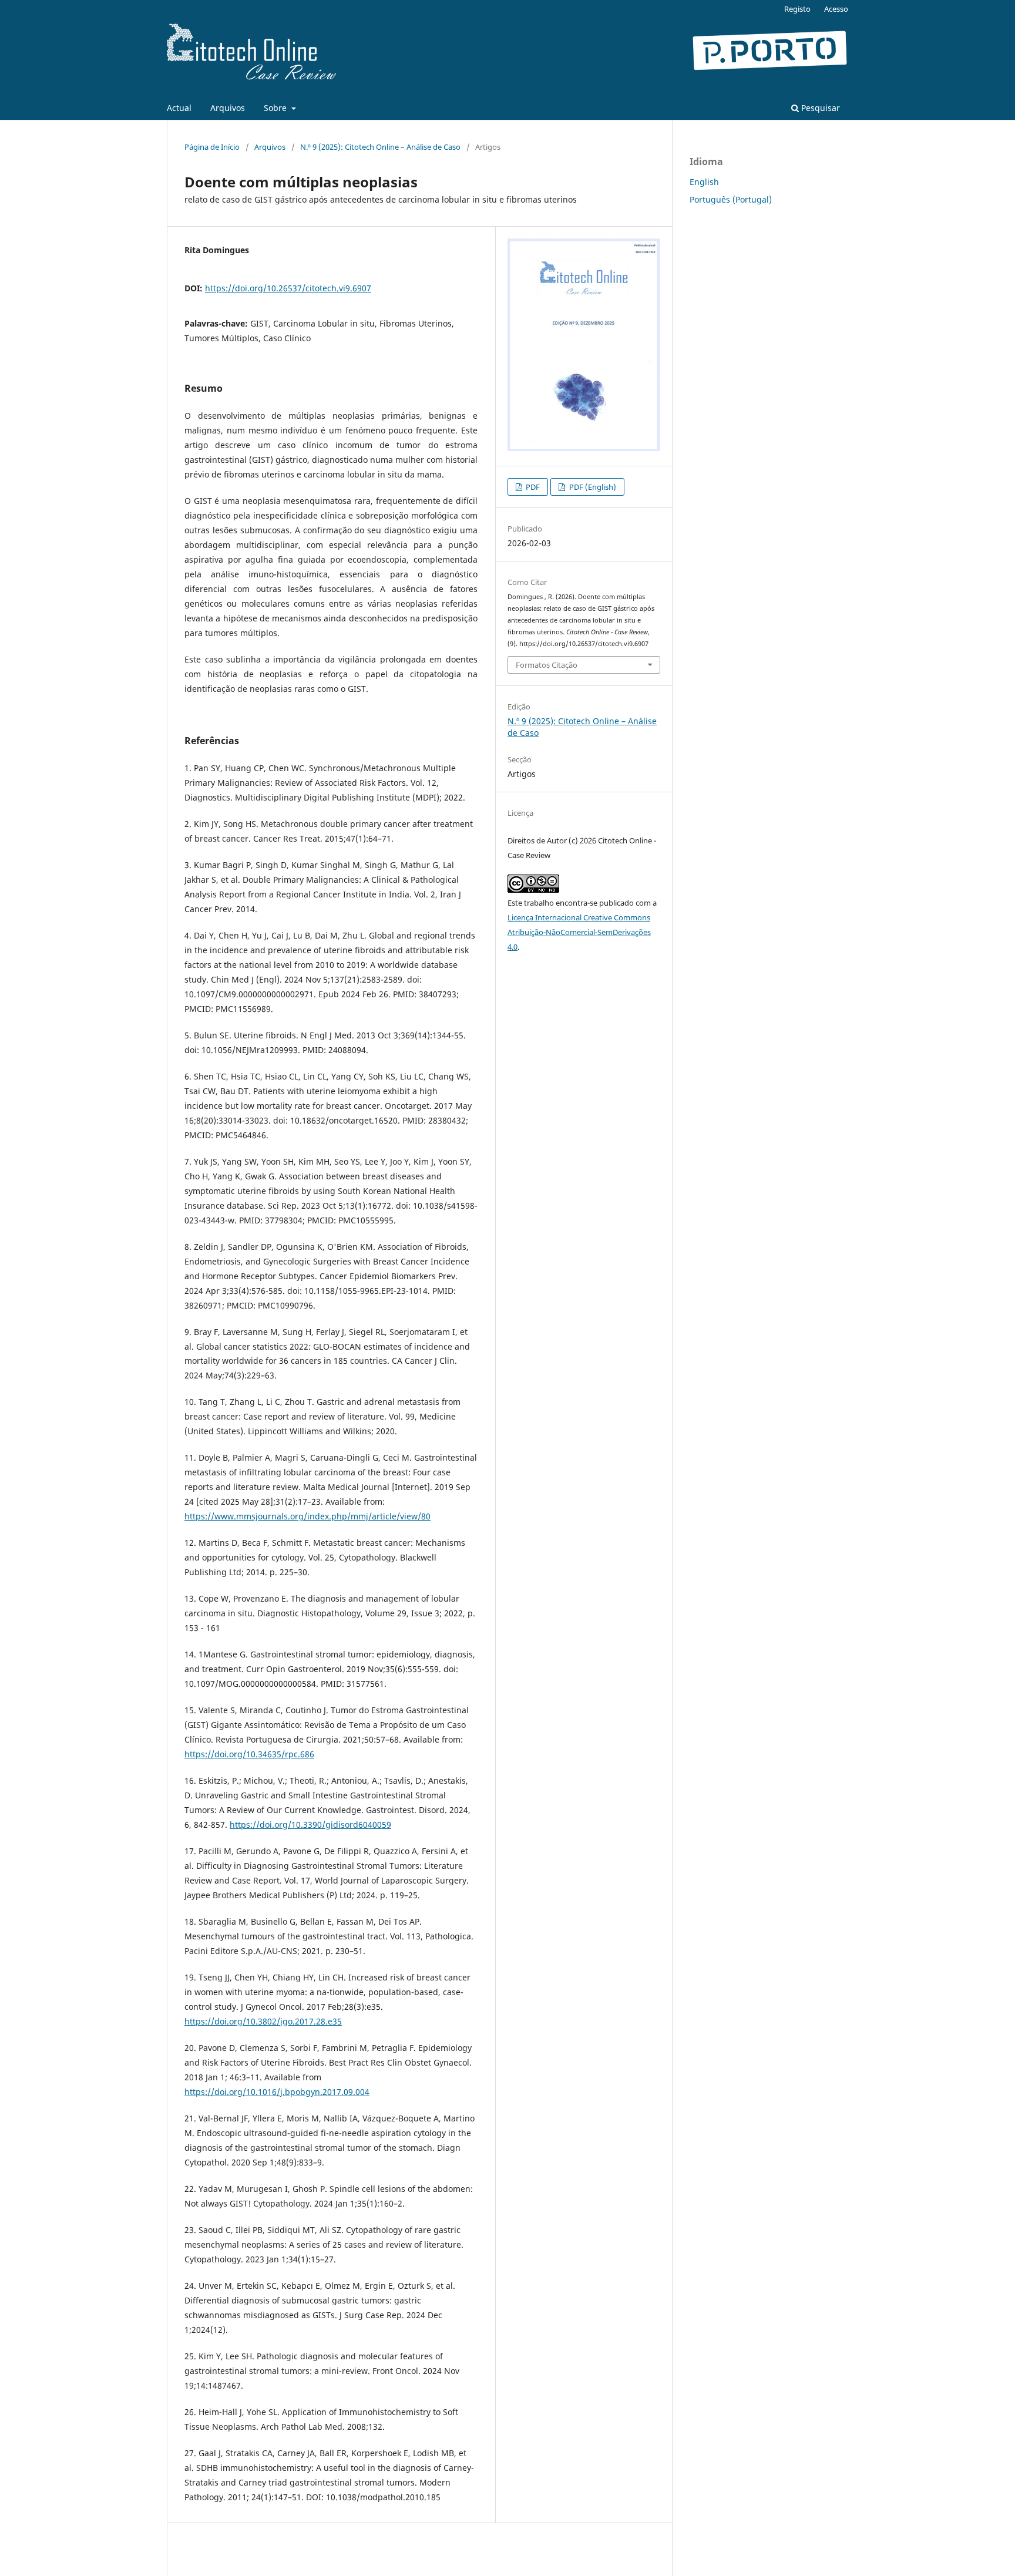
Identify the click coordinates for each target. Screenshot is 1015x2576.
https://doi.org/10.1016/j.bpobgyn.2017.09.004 (277, 2092)
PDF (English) (592, 487)
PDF (532, 487)
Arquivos (228, 108)
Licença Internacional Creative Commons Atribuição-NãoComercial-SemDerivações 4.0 (579, 932)
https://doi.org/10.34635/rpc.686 (249, 1754)
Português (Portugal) (731, 199)
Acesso (836, 9)
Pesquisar (819, 108)
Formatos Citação (547, 665)
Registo (797, 9)
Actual (179, 108)
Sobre (276, 108)
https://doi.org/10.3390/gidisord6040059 (310, 1825)
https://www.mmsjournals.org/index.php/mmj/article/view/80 (307, 1516)
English (704, 182)
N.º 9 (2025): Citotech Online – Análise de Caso (380, 147)
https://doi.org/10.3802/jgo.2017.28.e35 (263, 2021)
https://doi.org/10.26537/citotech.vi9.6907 (288, 288)
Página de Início (212, 147)
